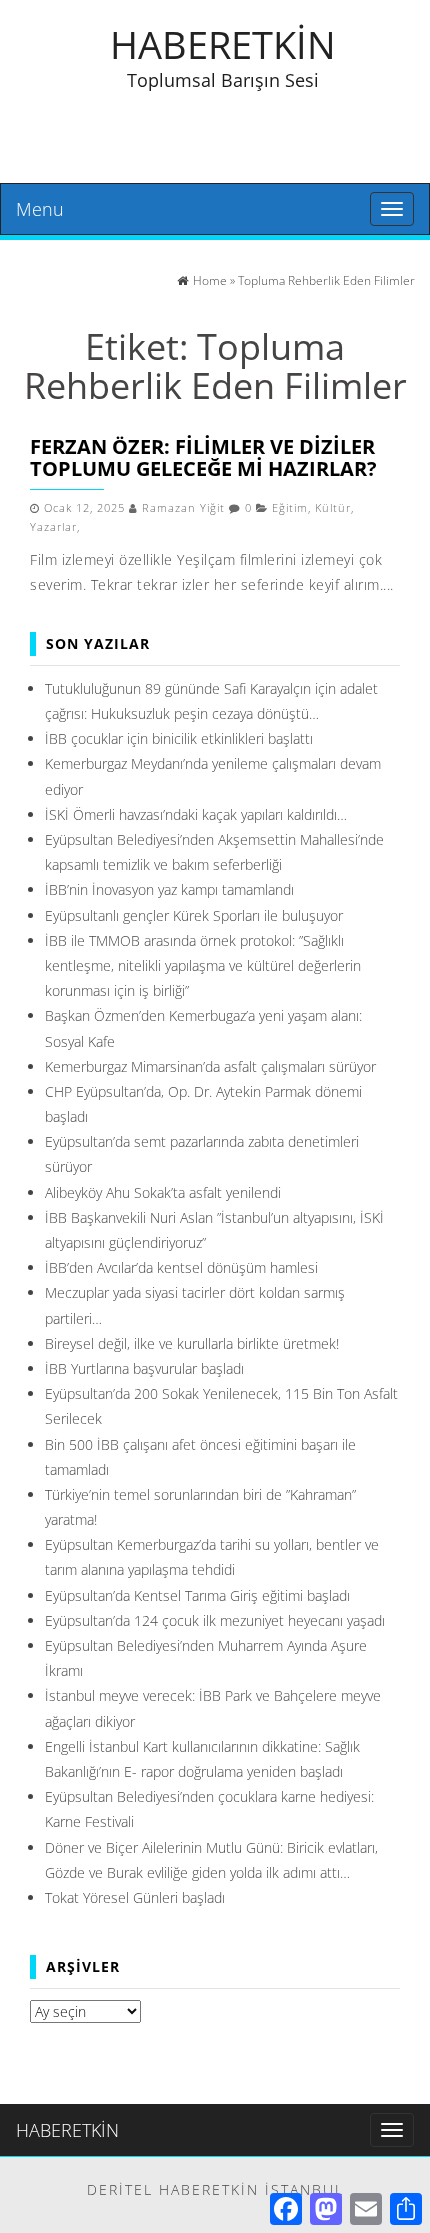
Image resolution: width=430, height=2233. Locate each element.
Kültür (333, 508)
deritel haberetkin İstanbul (215, 2189)
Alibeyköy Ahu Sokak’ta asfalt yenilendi (163, 1192)
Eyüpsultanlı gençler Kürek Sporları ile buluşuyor (194, 915)
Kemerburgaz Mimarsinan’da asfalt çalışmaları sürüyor (210, 1066)
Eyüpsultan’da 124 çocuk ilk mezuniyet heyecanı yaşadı (215, 1620)
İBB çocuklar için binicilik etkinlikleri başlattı (179, 738)
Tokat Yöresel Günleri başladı (135, 1897)
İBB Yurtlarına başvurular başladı (144, 1368)
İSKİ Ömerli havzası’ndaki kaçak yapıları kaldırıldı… (196, 814)
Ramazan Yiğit (183, 508)
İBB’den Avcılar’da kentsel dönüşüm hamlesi (181, 1267)
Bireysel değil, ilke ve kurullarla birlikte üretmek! (192, 1343)
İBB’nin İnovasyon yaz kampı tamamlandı (169, 889)
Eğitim (290, 508)
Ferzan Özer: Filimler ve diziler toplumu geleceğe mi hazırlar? (203, 457)
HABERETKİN (223, 44)
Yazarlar (53, 527)
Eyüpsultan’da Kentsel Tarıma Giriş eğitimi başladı (197, 1595)
